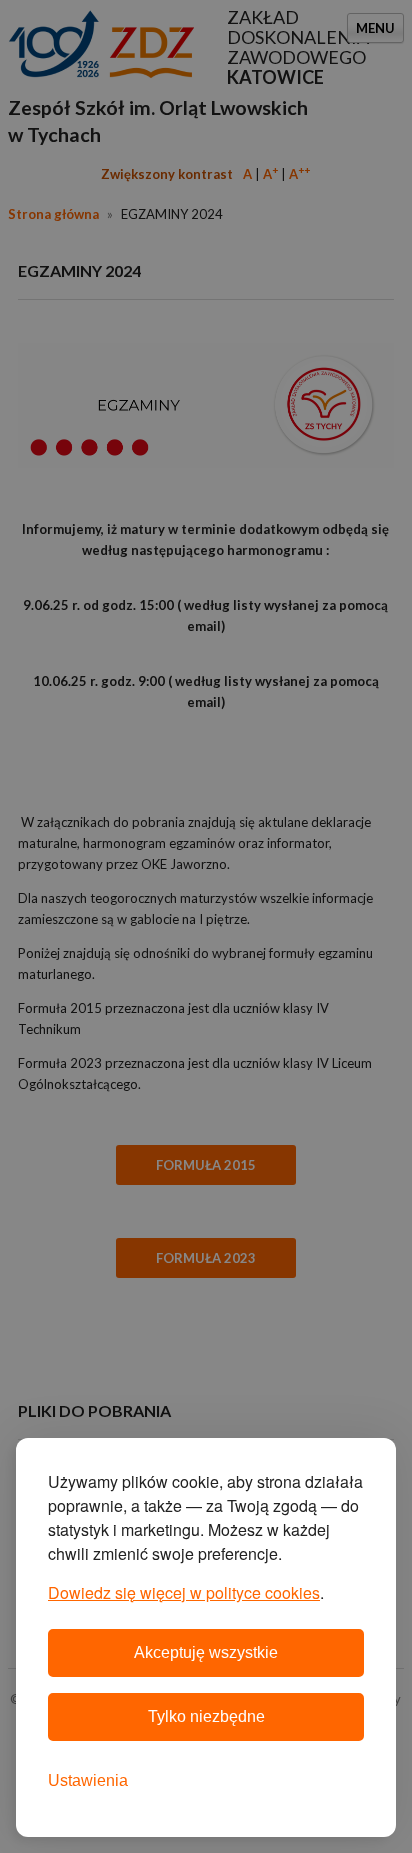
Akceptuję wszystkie (206, 1652)
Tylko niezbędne (206, 1716)
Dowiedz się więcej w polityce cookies (184, 1592)
